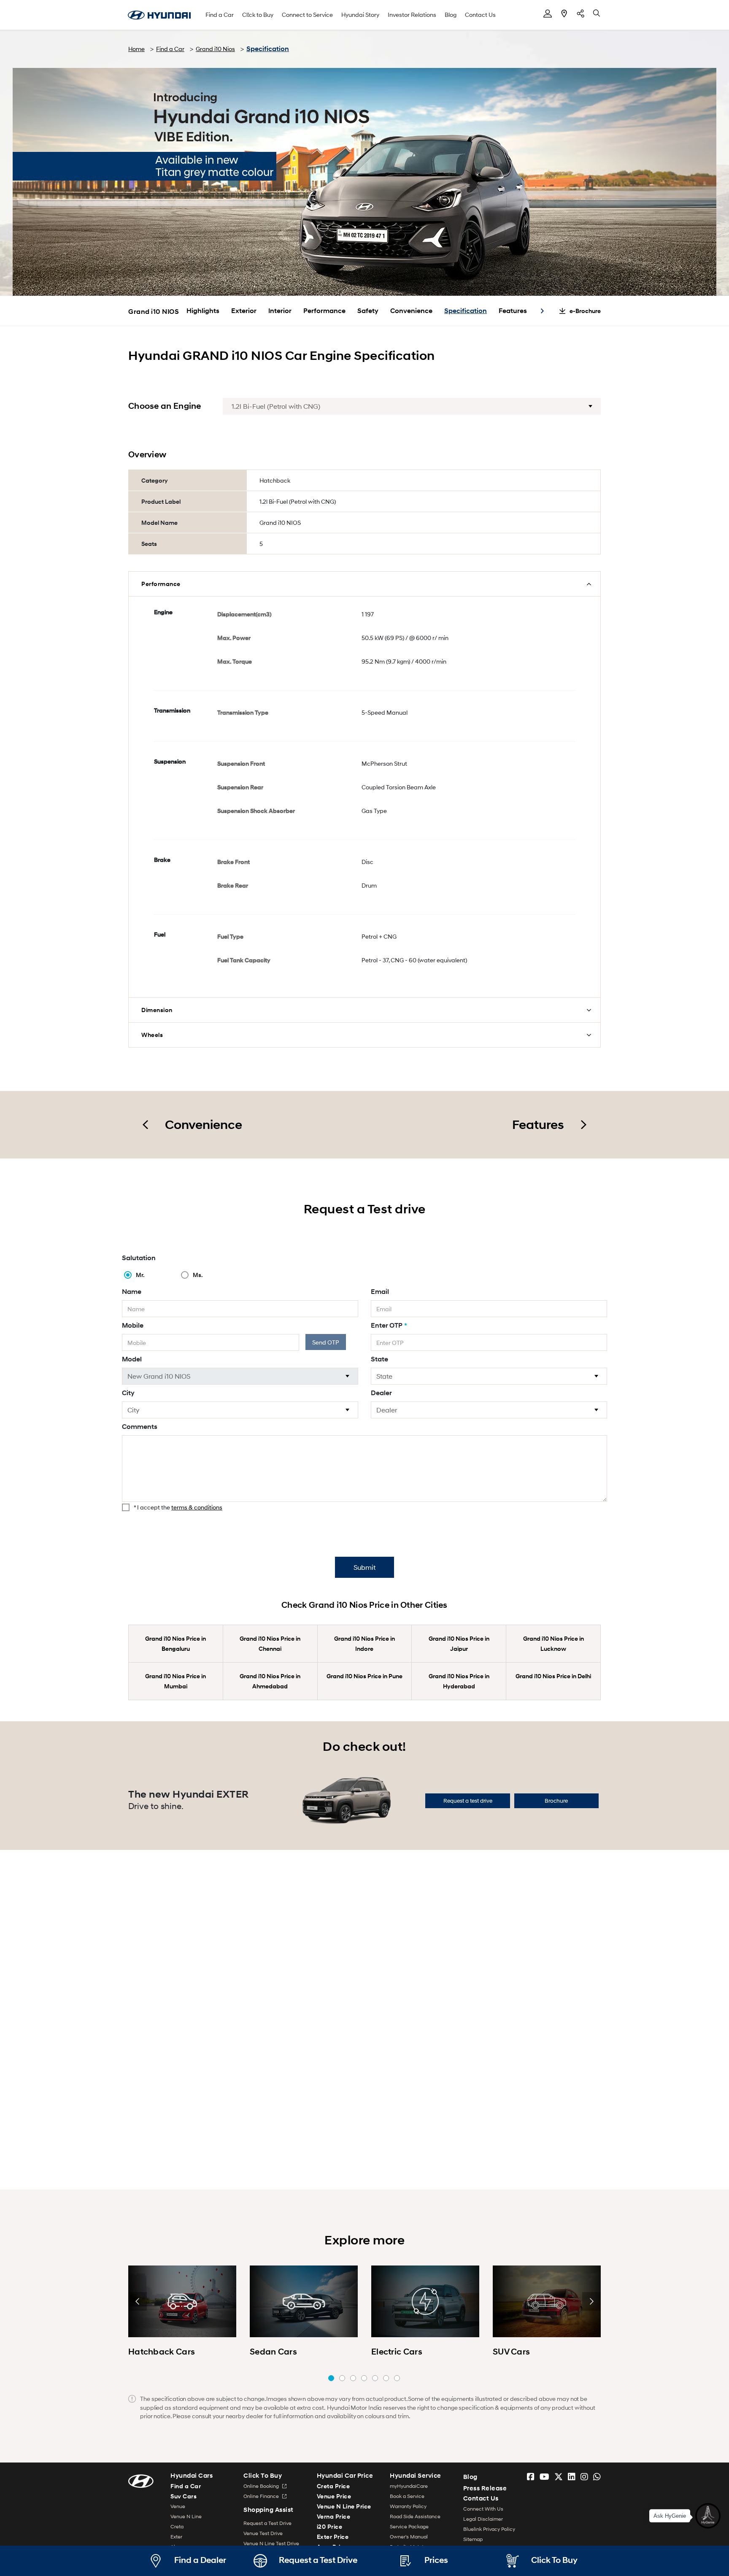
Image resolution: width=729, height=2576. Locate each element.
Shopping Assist (269, 2510)
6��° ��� (386, 2378)
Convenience (411, 311)
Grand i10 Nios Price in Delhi (553, 1676)
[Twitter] (559, 2477)
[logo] (141, 2480)
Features (513, 311)
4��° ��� (364, 2378)
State (379, 1359)
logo (159, 15)
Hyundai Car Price (345, 2476)
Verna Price (334, 2516)
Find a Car (220, 15)
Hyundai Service (416, 2476)
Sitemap (473, 2539)
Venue (178, 2506)
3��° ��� (353, 2378)
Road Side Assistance (415, 2516)
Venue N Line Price (344, 2506)
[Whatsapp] (597, 2477)
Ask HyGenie (670, 2511)
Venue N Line (186, 2516)
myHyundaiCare (409, 2486)
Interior (280, 311)
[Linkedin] (572, 2477)
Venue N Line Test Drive (271, 2543)
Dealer (381, 1393)
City (128, 1393)
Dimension (157, 1010)
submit (364, 1567)
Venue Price (334, 2496)
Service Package (409, 2526)
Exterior (244, 311)
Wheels (152, 1035)
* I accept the (178, 1507)
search (597, 14)
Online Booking (262, 2486)
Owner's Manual (409, 2537)
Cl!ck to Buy (258, 15)
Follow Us (580, 14)
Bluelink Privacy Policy (489, 2529)
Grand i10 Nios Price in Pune (364, 1676)
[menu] (548, 14)
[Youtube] (544, 2477)
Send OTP (326, 1342)
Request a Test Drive (267, 2523)
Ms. (198, 1275)
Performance (324, 311)
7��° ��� (397, 2378)
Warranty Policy (408, 2506)
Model (132, 1359)
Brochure (556, 1801)
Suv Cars (184, 2496)
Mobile (133, 1325)
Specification (466, 311)
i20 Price (330, 2526)
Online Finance (262, 2496)
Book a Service (407, 2496)
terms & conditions (197, 1507)
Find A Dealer (564, 14)
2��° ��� (342, 2378)
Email (380, 1292)
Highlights (203, 311)
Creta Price (333, 2486)
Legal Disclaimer (483, 2519)
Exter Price (333, 2537)
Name (132, 1292)
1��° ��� (331, 2378)
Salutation (139, 1258)
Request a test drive (468, 1801)
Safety (368, 311)
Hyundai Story (360, 15)
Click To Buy (263, 2476)
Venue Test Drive (263, 2533)
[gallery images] (182, 2301)
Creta (177, 2526)
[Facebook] (531, 2477)
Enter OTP (389, 1325)
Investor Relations (412, 15)
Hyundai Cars (192, 2476)
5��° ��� (375, 2378)
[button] (542, 311)
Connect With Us (483, 2509)
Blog (451, 15)
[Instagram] (584, 2477)
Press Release (485, 2488)
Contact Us (480, 15)
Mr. (140, 1275)
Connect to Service (307, 15)
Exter (176, 2537)
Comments (140, 1427)
